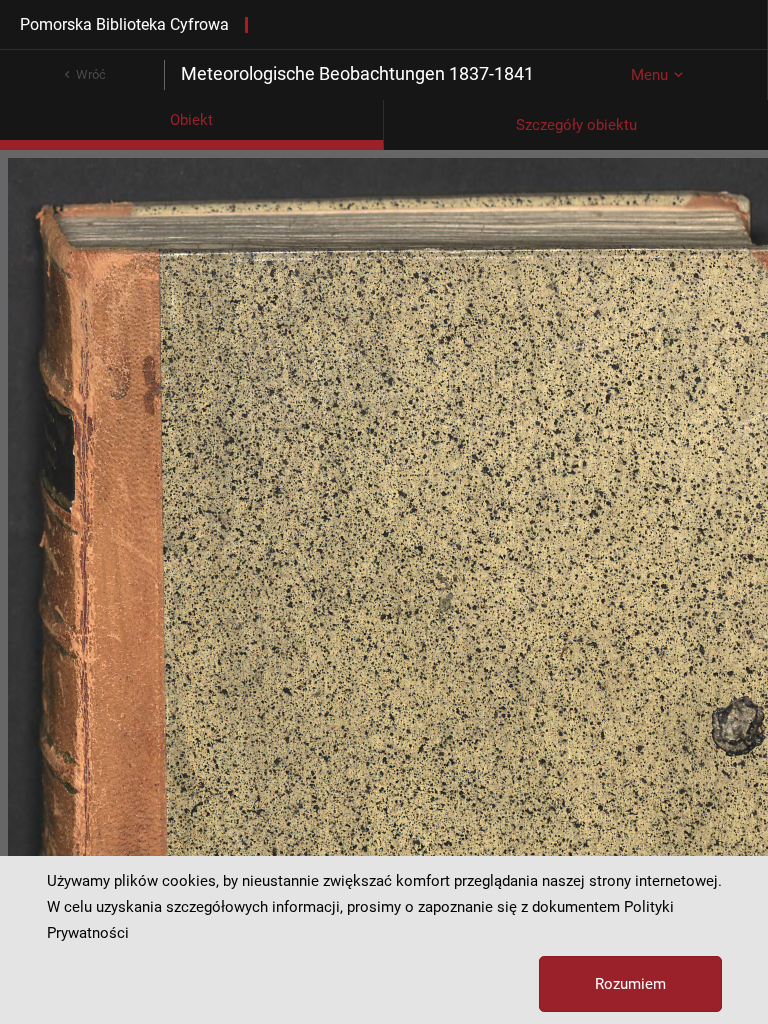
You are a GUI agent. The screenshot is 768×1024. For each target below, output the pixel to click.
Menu (649, 75)
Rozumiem (630, 984)
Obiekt (191, 120)
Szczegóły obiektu (576, 125)
